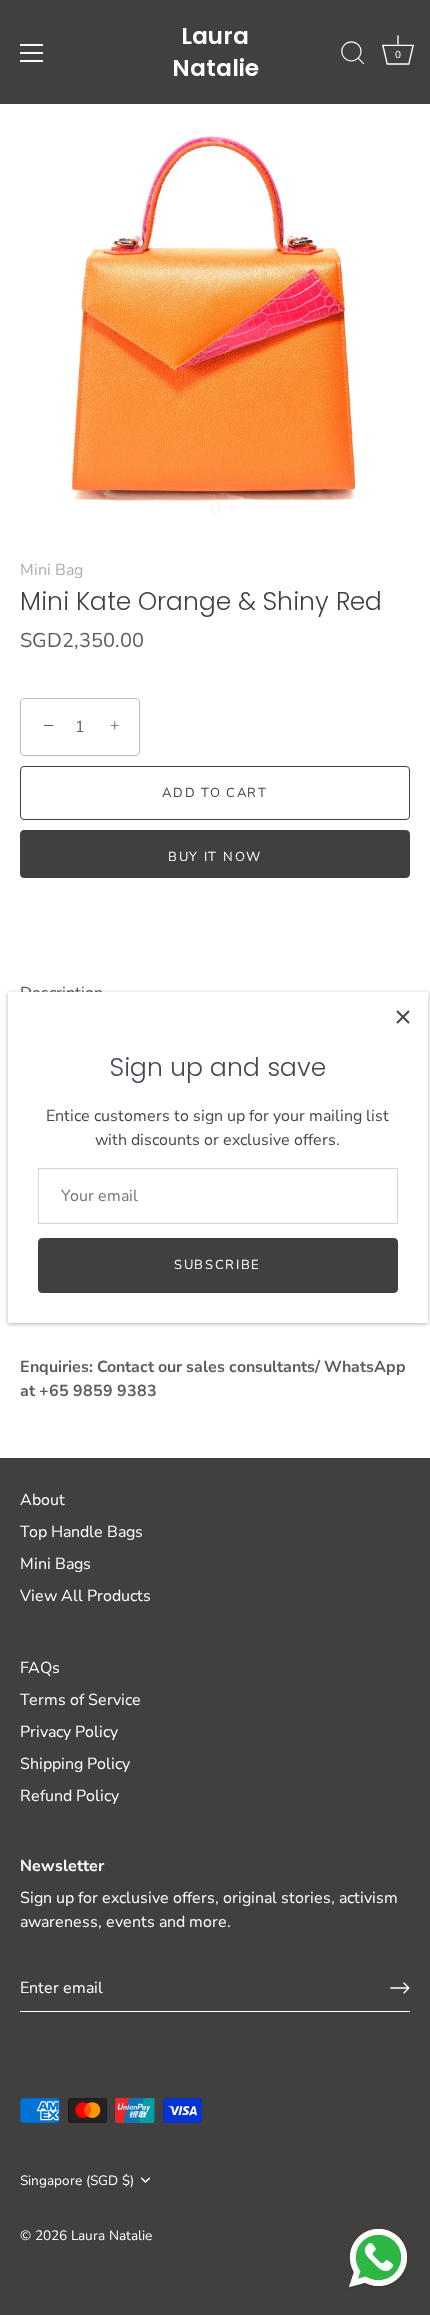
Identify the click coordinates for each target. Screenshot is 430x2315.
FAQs (40, 1668)
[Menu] (32, 53)
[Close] (403, 1017)
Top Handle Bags (81, 1532)
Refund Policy (69, 1796)
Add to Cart (215, 793)
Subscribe (217, 1265)
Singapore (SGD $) (77, 2180)
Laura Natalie (215, 52)
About (42, 1500)
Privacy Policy (69, 1732)
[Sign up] (400, 1988)
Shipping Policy (75, 1764)
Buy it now (215, 857)
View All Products (85, 1596)
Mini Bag (51, 570)
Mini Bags (55, 1564)
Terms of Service (80, 1700)
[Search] (353, 56)
